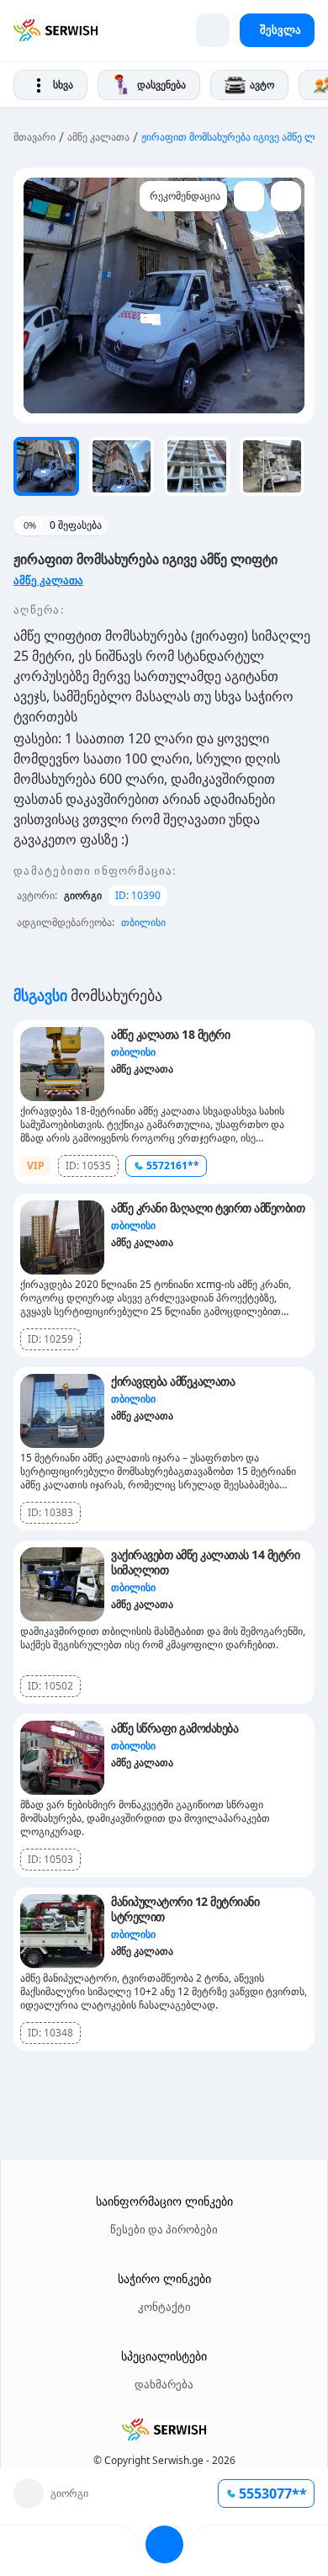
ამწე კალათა (98, 137)
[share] (286, 196)
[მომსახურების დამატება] (213, 30)
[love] (249, 196)
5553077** (273, 2494)
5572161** (173, 1166)
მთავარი (34, 137)
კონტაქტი (164, 2307)
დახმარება (164, 2384)
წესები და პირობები (164, 2229)
